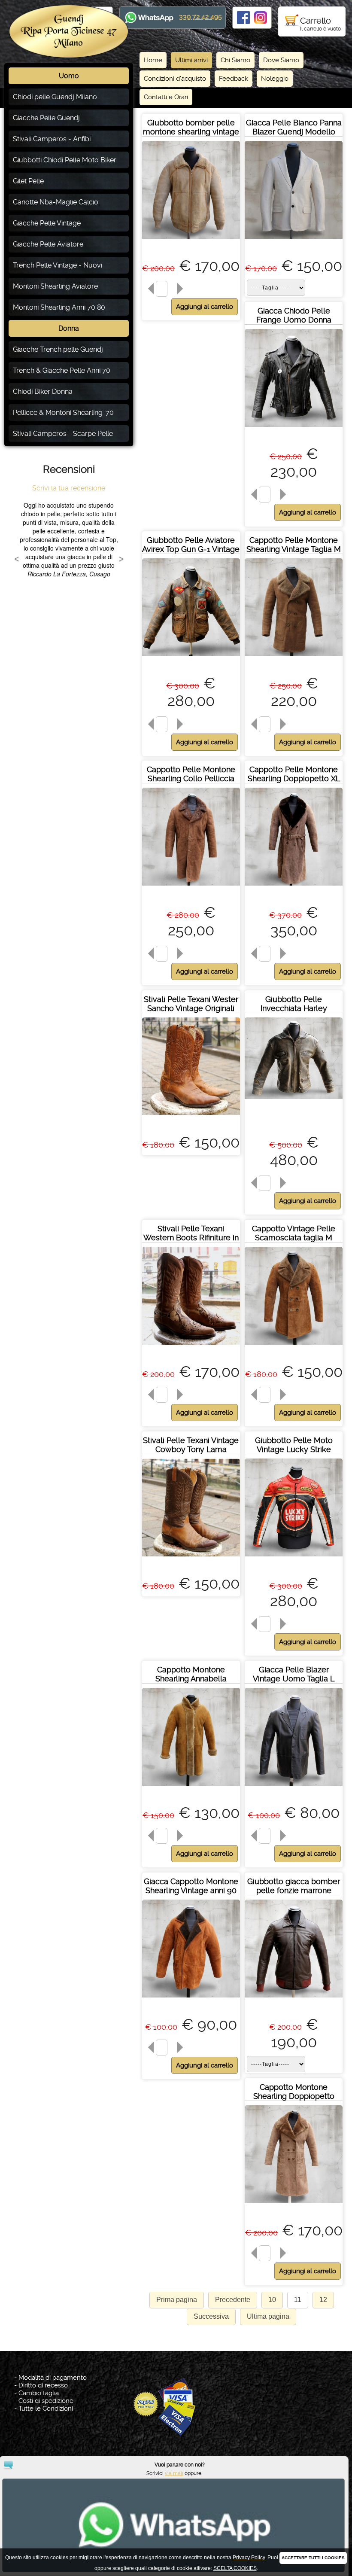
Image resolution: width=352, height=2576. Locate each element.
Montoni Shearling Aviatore (55, 286)
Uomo (69, 76)
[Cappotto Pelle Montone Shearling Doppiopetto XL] (294, 888)
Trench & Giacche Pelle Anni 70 (62, 370)
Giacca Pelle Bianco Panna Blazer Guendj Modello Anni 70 (294, 132)
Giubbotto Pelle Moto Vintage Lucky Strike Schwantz (294, 1449)
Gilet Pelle (28, 181)
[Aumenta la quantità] (182, 289)
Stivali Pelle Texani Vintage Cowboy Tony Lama (191, 1445)
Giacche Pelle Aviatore (48, 244)
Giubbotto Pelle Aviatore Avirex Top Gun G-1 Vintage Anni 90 (191, 549)
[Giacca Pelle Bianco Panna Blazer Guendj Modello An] (294, 241)
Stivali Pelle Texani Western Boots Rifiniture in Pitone (191, 1238)
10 (272, 2300)
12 (323, 2300)
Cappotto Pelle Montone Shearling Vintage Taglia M (294, 545)
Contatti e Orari (166, 97)
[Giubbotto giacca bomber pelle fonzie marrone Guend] (294, 1999)
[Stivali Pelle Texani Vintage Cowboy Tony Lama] (191, 1558)
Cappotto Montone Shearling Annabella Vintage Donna (191, 1679)
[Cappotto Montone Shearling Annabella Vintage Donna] (191, 1788)
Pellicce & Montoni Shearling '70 (63, 413)
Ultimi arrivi (191, 60)
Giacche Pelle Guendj (46, 118)
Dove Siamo (281, 60)
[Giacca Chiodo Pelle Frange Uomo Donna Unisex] (294, 429)
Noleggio (275, 79)
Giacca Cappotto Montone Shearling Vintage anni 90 (191, 1886)
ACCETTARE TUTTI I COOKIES (313, 2558)
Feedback (234, 79)
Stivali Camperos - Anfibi (52, 139)
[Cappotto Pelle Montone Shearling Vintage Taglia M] (294, 658)
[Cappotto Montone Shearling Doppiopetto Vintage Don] (294, 2205)
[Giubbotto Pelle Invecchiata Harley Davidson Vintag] (294, 1101)
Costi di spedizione (46, 2401)
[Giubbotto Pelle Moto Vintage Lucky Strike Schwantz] (294, 1558)
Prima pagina (177, 2300)
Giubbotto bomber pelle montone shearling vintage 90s (191, 132)
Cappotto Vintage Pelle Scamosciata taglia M (294, 1233)
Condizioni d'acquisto (175, 79)
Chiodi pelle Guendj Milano (55, 97)
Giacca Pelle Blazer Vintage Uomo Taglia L (294, 1674)
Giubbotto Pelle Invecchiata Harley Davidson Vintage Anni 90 (294, 1008)
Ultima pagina (268, 2316)
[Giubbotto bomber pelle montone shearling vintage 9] (191, 241)
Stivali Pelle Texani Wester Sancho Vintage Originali (191, 1004)
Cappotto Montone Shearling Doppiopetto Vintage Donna (294, 2096)
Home (153, 60)
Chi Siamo (235, 60)
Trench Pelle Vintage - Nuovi (58, 265)
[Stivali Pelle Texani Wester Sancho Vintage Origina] (191, 1117)
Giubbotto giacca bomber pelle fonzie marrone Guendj (294, 1890)
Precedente (233, 2300)
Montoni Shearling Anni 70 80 (59, 307)
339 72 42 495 (200, 17)
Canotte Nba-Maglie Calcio (56, 202)
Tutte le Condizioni (46, 2409)
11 (298, 2300)
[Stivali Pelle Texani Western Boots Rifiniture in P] (191, 1347)
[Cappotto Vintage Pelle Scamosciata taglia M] (294, 1347)
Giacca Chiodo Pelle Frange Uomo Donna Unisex (294, 320)
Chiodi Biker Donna (43, 391)
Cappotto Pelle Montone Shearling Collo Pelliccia (191, 774)
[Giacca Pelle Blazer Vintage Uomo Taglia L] (294, 1788)
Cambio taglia (39, 2393)
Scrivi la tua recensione (69, 488)
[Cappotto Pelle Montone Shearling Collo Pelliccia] (191, 888)
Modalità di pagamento (53, 2378)
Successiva (211, 2316)
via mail (174, 2473)
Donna (69, 328)
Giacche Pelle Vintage (47, 223)
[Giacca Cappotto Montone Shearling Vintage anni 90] (191, 1999)
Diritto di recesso (43, 2385)
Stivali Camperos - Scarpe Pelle (63, 434)
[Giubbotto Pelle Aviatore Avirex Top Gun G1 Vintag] (191, 658)
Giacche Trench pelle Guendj (58, 349)
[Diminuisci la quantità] (149, 289)
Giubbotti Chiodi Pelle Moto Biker (65, 160)
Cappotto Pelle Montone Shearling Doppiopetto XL (294, 774)
